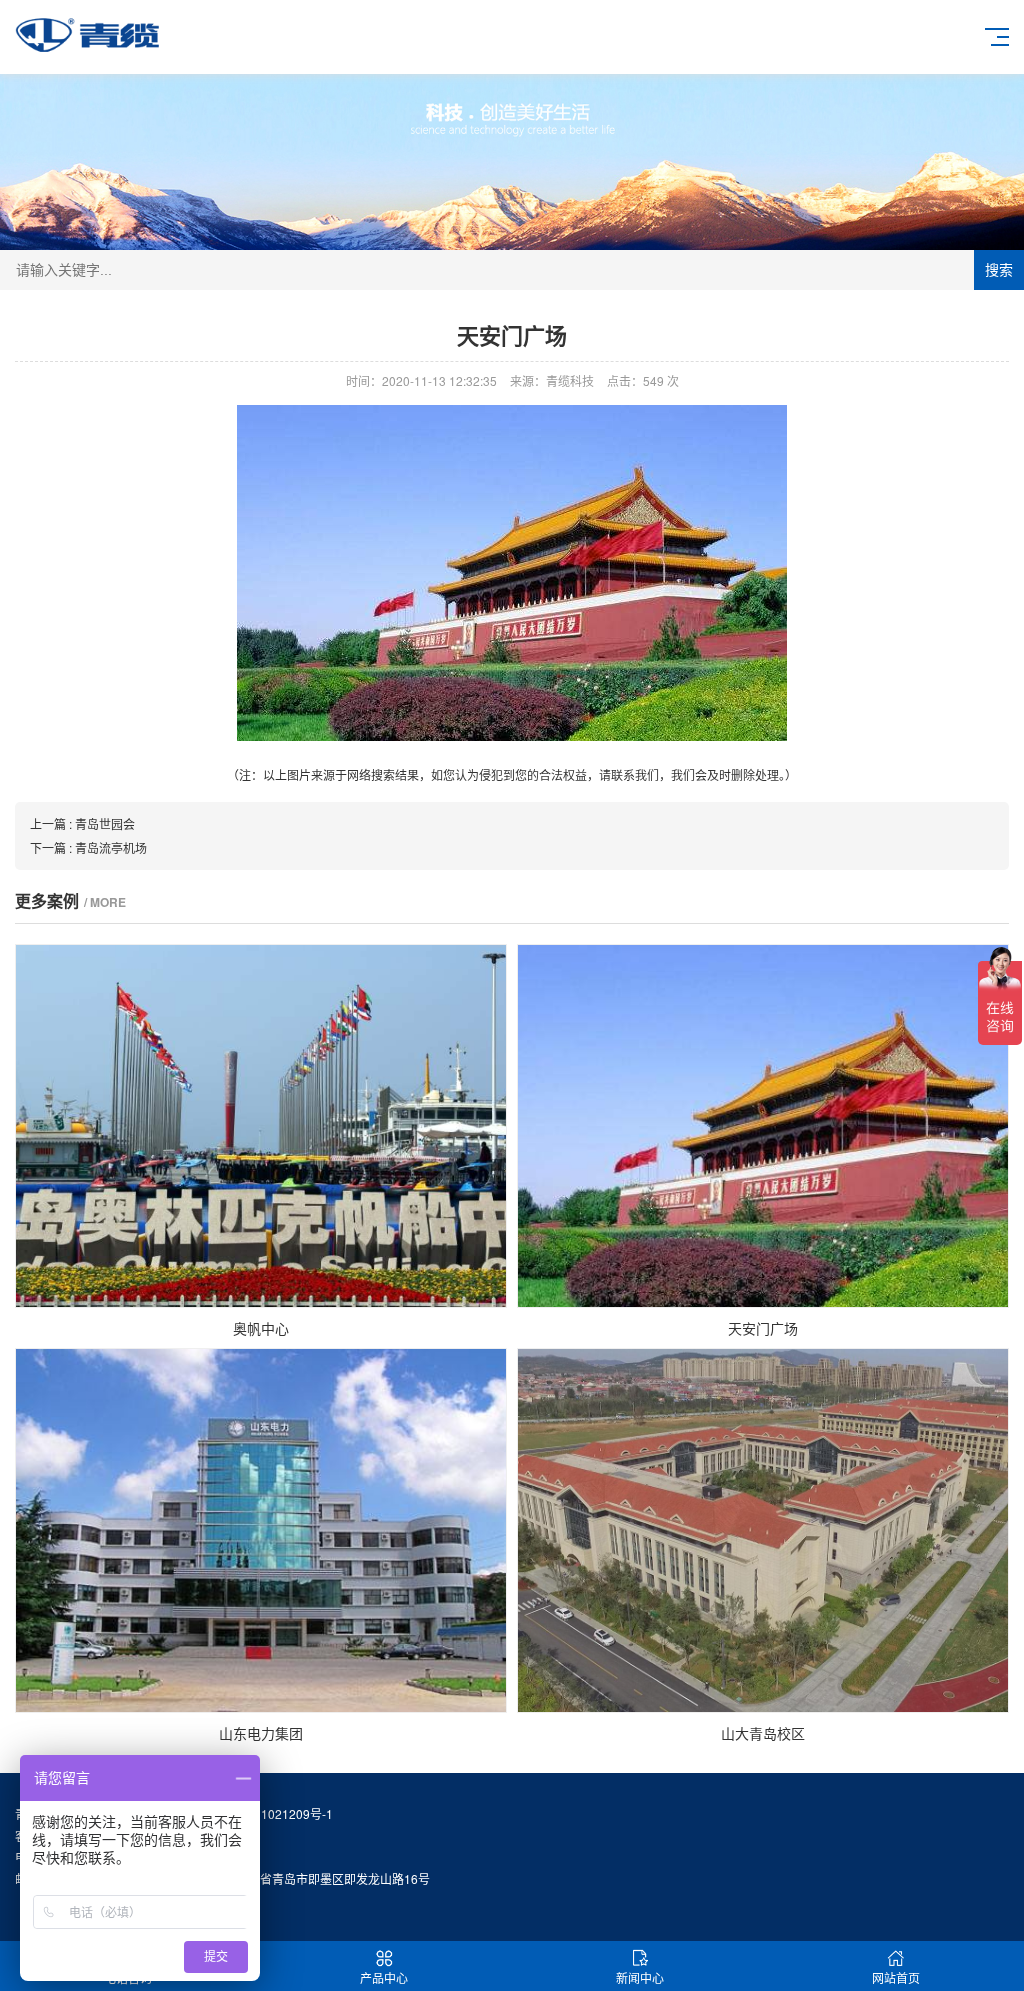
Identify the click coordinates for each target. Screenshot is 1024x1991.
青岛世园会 (105, 823)
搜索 (999, 270)
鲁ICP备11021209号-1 (271, 1813)
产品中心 (384, 1977)
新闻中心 (640, 1977)
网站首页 (896, 1977)
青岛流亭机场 (111, 847)
